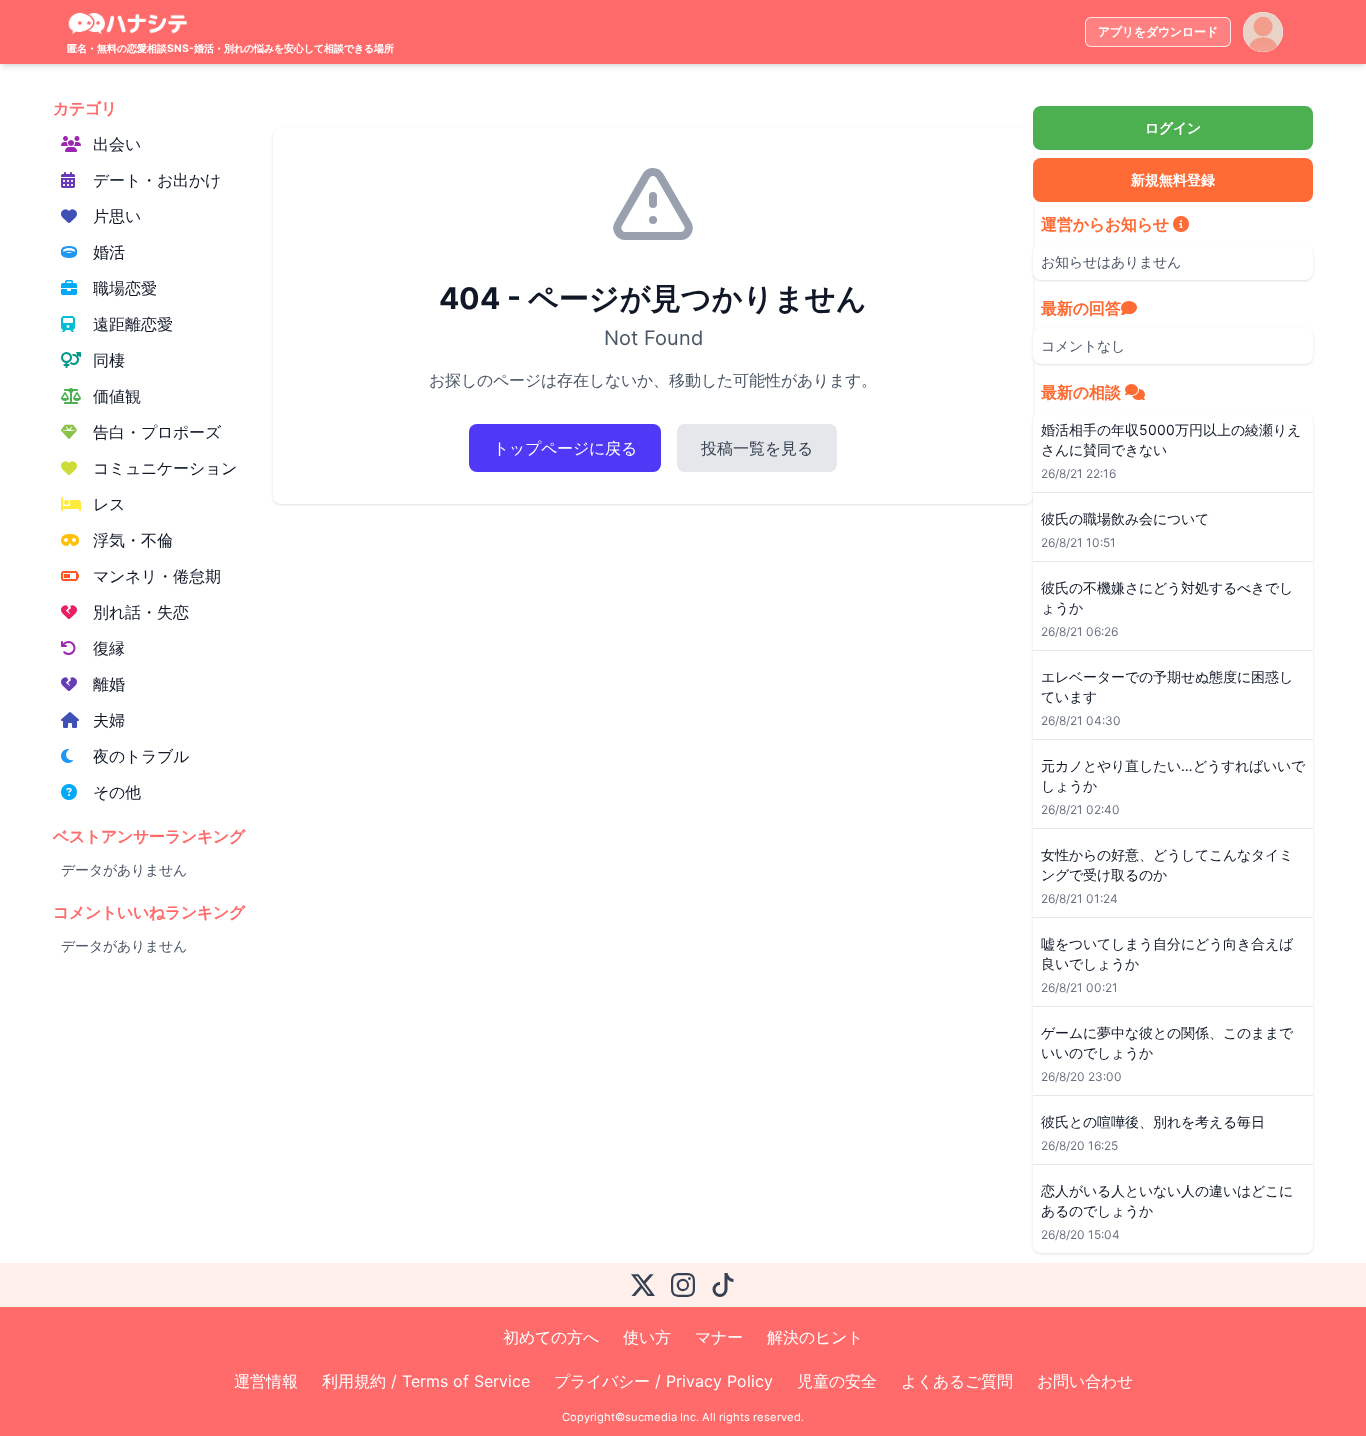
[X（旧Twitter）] (643, 1285)
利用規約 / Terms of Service (426, 1381)
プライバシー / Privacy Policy (663, 1381)
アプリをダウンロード (1158, 31)
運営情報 (266, 1381)
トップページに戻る (565, 448)
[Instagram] (683, 1285)
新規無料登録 (1173, 179)
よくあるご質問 (957, 1381)
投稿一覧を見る (757, 448)
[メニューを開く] (1263, 32)
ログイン (1173, 127)
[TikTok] (723, 1285)
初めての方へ (551, 1337)
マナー (719, 1337)
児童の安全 (837, 1381)
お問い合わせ (1085, 1381)
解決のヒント (815, 1337)
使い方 (647, 1337)
